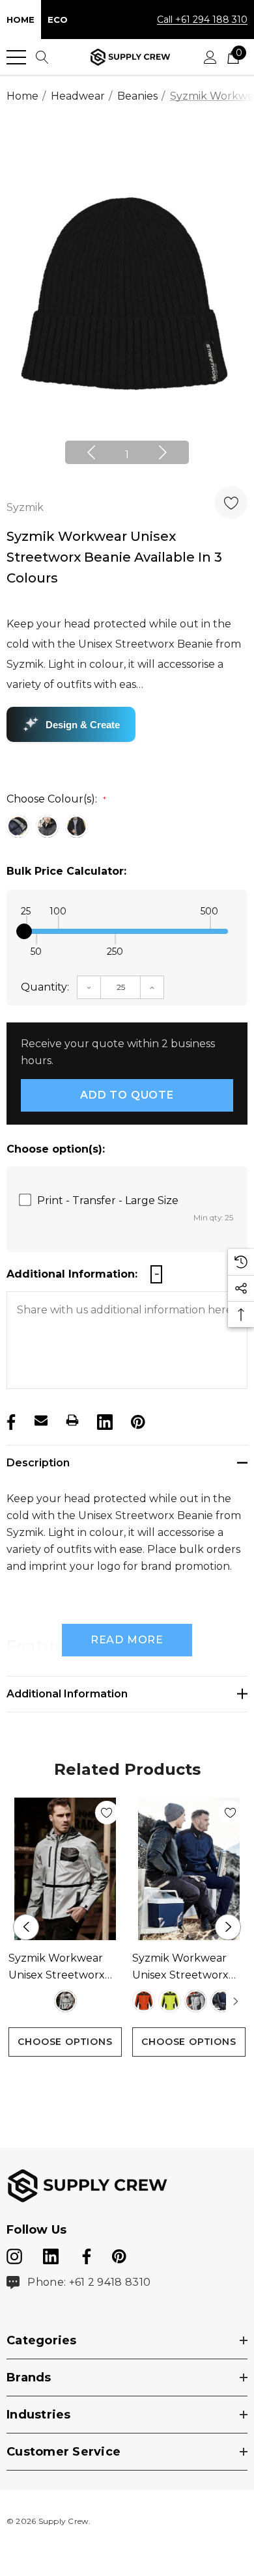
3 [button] (148, 2081)
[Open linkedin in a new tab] (52, 2254)
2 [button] (127, 2081)
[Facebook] (10, 1420)
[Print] (72, 1420)
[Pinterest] (137, 1420)
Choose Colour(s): (56, 799)
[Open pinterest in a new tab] (119, 2254)
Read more (127, 1640)
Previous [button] (91, 452)
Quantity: (45, 987)
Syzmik (25, 507)
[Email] (41, 1420)
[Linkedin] (104, 1420)
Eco (58, 20)
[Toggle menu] (16, 57)
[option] (127, 301)
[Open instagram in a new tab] (14, 2254)
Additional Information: (72, 1274)
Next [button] (163, 452)
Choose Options (65, 2042)
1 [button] (127, 455)
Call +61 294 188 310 (202, 20)
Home (21, 20)
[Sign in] (210, 57)
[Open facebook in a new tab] (85, 2254)
